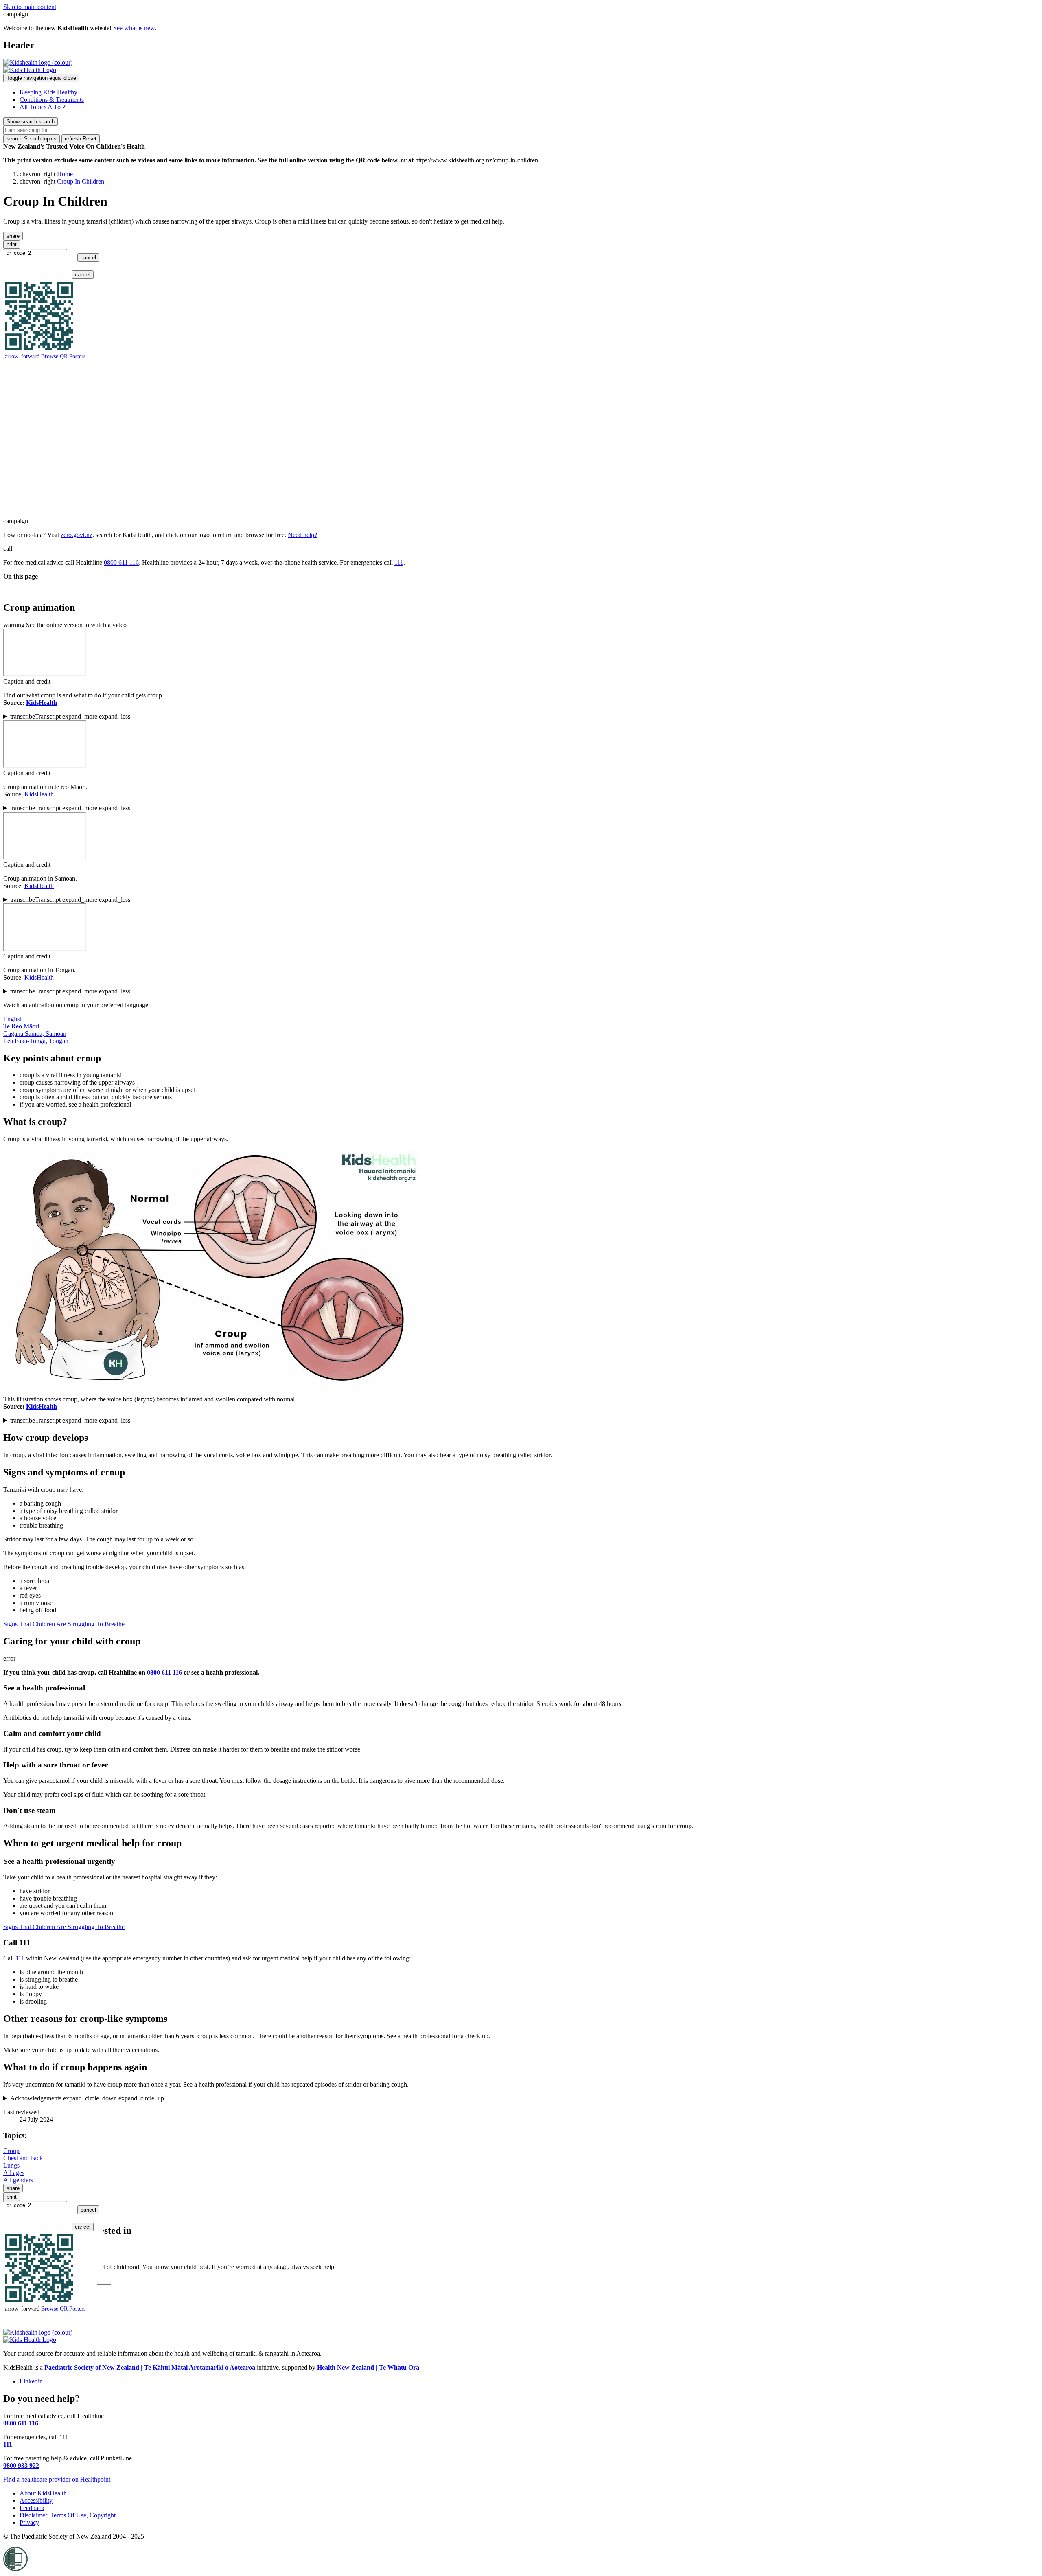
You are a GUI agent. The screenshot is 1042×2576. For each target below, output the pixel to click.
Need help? (302, 535)
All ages (14, 2173)
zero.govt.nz (77, 535)
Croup (11, 2151)
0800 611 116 (121, 562)
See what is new (134, 28)
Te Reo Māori (21, 1026)
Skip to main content (30, 7)
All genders (18, 2180)
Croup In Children (81, 181)
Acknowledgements (87, 2098)
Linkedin (31, 2381)
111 (399, 562)
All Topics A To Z (43, 107)
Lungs (11, 2165)
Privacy (29, 2522)
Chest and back (23, 2158)
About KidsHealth (43, 2493)
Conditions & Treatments (52, 100)
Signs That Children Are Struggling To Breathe (64, 1624)
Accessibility (36, 2500)
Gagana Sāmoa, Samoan (35, 1034)
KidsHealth (39, 794)
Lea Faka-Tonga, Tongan (36, 1041)
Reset (81, 139)
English (13, 1019)
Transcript (70, 716)
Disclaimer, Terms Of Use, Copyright (68, 2515)
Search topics (32, 139)
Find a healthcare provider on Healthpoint (57, 2479)
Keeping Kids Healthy (48, 92)
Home (65, 174)
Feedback (32, 2508)
